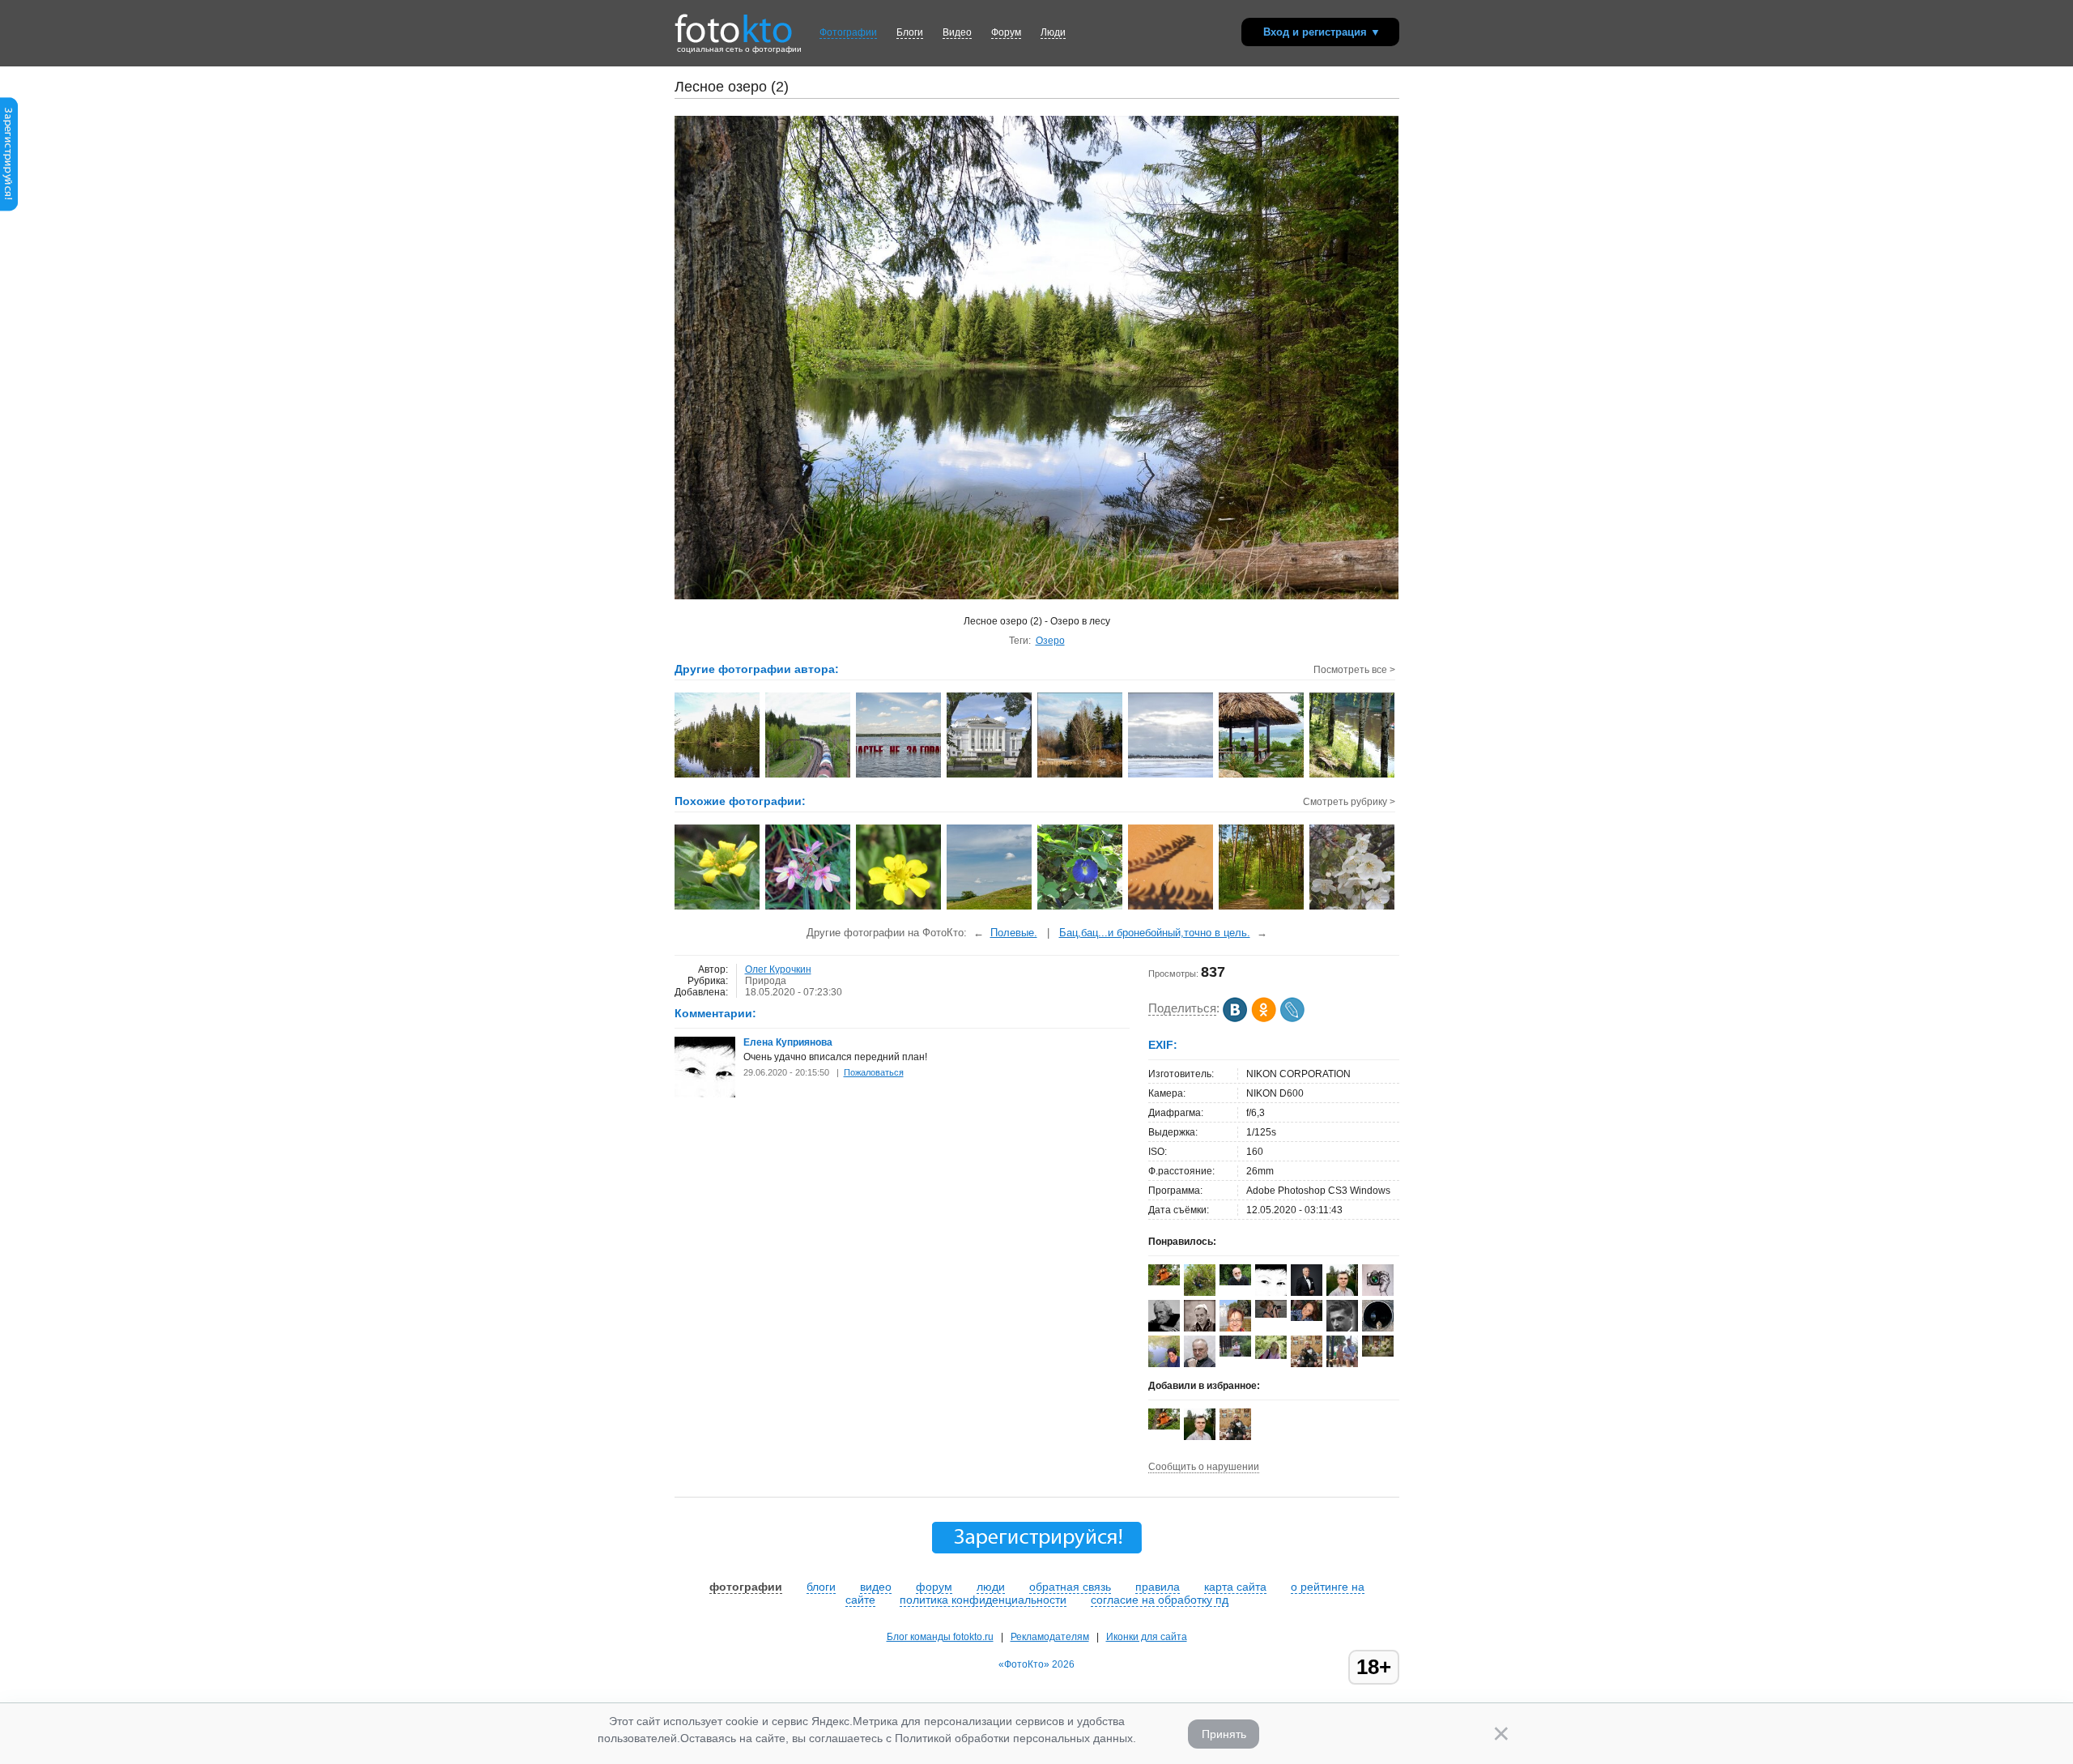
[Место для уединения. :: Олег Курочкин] (1262, 776)
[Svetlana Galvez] (1378, 1353)
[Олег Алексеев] (1164, 1282)
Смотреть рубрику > (1349, 802)
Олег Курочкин (778, 969)
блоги (821, 1587)
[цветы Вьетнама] (1081, 908)
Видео (957, 32)
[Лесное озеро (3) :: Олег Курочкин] (718, 776)
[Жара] (1171, 908)
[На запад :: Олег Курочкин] (809, 776)
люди (991, 1587)
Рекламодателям (1050, 1637)
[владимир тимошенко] (1235, 1282)
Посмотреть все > (1354, 670)
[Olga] (1307, 1318)
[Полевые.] (718, 908)
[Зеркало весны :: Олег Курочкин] (1081, 776)
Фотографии (848, 32)
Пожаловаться (874, 1072)
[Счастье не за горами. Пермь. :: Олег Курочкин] (899, 776)
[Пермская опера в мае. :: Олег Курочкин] (990, 776)
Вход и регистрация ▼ (1322, 32)
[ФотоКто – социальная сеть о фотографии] (734, 23)
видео (876, 1587)
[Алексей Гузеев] (1235, 1353)
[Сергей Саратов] (1200, 1293)
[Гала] (1164, 1364)
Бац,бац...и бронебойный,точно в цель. (1155, 933)
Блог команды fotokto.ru (940, 1637)
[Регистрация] (9, 208)
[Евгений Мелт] (1378, 1328)
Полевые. (1014, 933)
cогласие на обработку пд (1160, 1600)
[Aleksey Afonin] (1200, 1364)
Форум (1006, 32)
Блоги (910, 32)
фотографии (746, 1587)
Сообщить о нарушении (1204, 1467)
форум (934, 1587)
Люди (1053, 32)
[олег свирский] (1164, 1332)
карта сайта (1235, 1587)
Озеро (1050, 641)
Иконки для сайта (1147, 1637)
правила (1158, 1587)
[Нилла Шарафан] (1271, 1314)
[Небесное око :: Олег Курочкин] (1171, 776)
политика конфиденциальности (983, 1600)
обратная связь (1070, 1587)
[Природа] (990, 908)
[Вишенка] (1353, 908)
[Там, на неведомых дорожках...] (1262, 908)
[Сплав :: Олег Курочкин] (1353, 776)
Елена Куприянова (788, 1042)
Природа (766, 981)
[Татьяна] (1271, 1356)
